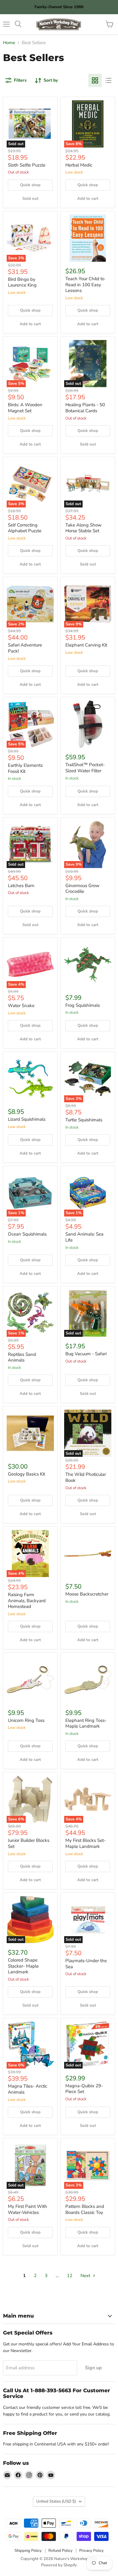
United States (56, 2501)
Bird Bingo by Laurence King (22, 282)
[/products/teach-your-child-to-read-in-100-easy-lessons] (88, 238)
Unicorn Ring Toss (26, 1720)
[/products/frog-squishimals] (88, 964)
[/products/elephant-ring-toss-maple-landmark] (88, 1680)
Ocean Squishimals (27, 1234)
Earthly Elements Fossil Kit (25, 768)
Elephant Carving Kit (86, 645)
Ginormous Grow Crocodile (82, 889)
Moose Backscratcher (87, 1594)
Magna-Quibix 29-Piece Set (84, 2089)
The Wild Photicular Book (86, 1477)
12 (70, 2276)
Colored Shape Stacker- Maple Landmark (23, 1966)
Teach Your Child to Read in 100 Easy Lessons (85, 285)
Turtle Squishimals (84, 1120)
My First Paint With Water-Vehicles (28, 2209)
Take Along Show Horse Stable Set (84, 528)
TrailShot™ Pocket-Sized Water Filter (85, 768)
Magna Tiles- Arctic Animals (28, 2089)
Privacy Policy (92, 2551)
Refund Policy (61, 2551)
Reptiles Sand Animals (22, 1357)
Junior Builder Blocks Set (29, 1843)
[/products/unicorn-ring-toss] (30, 1680)
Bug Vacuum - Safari (86, 1354)
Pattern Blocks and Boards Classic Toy (85, 2209)
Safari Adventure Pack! (25, 648)
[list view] (108, 80)
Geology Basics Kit (26, 1474)
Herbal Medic (79, 165)
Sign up (93, 2368)
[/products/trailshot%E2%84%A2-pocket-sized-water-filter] (88, 724)
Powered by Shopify (59, 2565)
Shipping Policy (28, 2551)
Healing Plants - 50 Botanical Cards (85, 408)
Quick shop (30, 185)
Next (86, 2276)
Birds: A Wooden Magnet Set (25, 408)
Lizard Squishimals (27, 1119)
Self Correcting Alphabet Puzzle (25, 528)
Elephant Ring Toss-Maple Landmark (86, 1723)
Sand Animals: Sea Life (84, 1237)
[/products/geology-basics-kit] (30, 1433)
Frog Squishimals (83, 1005)
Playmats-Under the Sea (86, 1964)
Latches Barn (21, 886)
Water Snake (21, 1006)
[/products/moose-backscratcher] (88, 1554)
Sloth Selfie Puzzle (27, 165)
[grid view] (95, 80)
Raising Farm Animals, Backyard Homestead (27, 1601)
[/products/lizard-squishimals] (30, 1079)
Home (9, 43)
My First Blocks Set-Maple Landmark (85, 1843)
